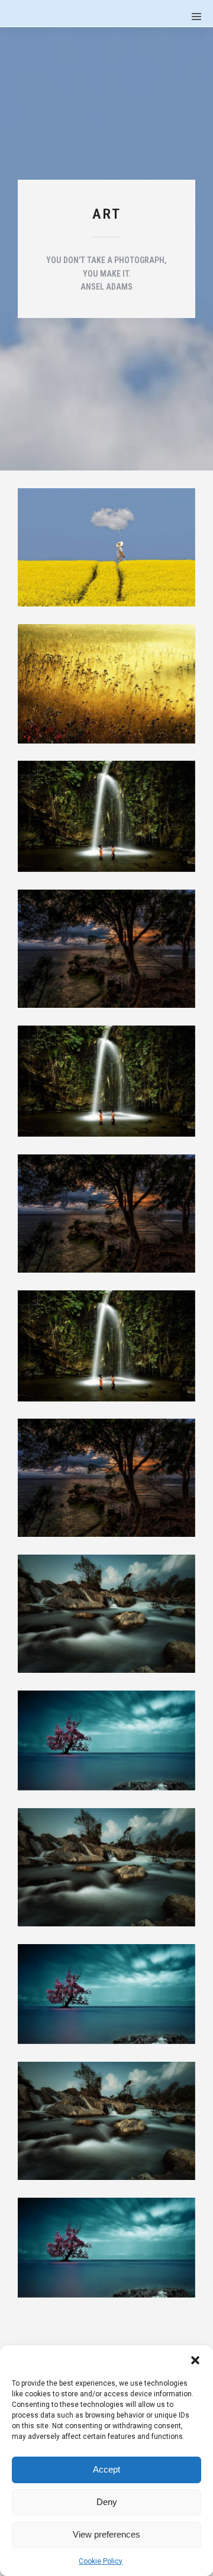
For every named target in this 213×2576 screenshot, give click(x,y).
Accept (106, 2469)
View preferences (106, 2534)
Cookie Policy (101, 2561)
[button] (195, 2360)
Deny (107, 2502)
